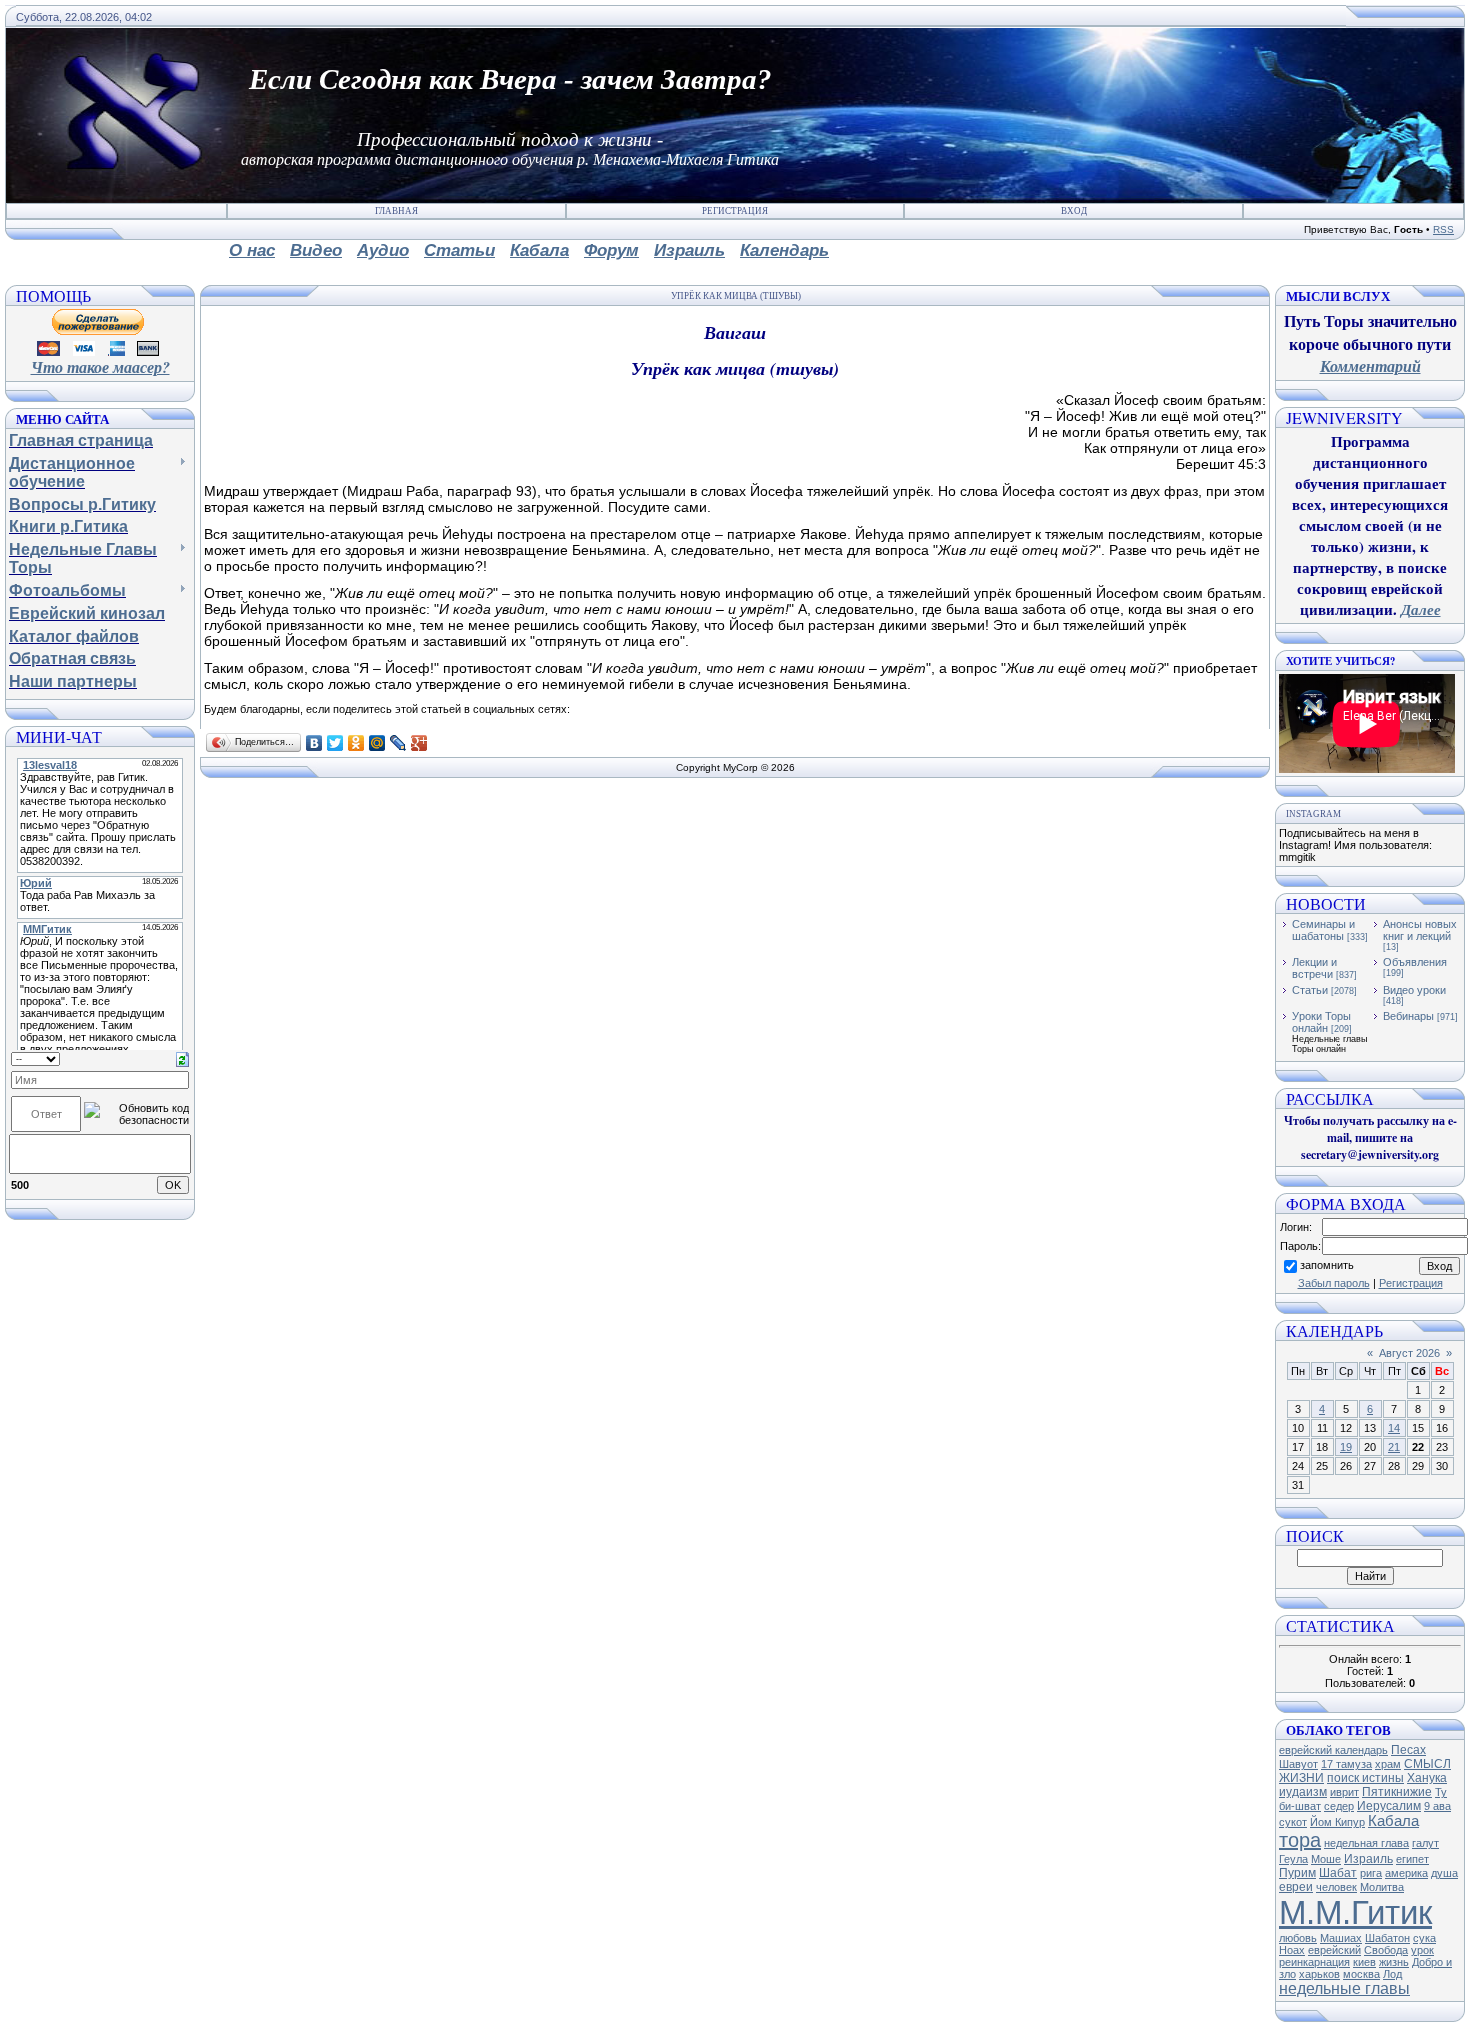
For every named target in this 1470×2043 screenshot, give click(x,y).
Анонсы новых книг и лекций (1420, 930)
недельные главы (1344, 1988)
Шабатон (1387, 1938)
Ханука (1427, 1778)
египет (1412, 1859)
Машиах (1341, 1938)
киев (1364, 1962)
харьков (1319, 1974)
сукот (1293, 1822)
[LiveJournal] (398, 743)
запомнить (1327, 1265)
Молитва (1382, 1887)
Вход (1074, 211)
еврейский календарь (1333, 1750)
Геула (1293, 1859)
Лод (1392, 1974)
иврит (1344, 1792)
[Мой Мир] (377, 743)
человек (1336, 1887)
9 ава (1437, 1806)
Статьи (1310, 990)
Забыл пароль (1334, 1283)
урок (1422, 1950)
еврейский (1334, 1950)
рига (1371, 1873)
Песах (1408, 1750)
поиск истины (1365, 1778)
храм (1388, 1764)
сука (1424, 1938)
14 (1394, 1428)
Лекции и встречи (1314, 968)
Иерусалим (1389, 1806)
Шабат (1338, 1873)
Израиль (1368, 1859)
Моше (1326, 1859)
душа (1444, 1873)
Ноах (1292, 1950)
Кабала (1393, 1821)
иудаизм (1303, 1792)
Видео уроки (1414, 990)
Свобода (1386, 1950)
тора (1300, 1840)
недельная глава (1366, 1843)
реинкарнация (1314, 1962)
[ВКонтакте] (314, 743)
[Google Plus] (419, 743)
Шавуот (1298, 1764)
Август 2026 (1409, 1353)
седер (1339, 1806)
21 (1394, 1447)
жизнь (1394, 1962)
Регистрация (735, 211)
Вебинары (1408, 1016)
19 (1346, 1447)
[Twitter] (335, 743)
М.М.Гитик (1355, 1912)
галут (1425, 1843)
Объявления (1415, 962)
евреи (1296, 1887)
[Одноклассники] (356, 743)
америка (1406, 1873)
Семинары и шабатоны (1323, 930)
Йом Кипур (1337, 1822)
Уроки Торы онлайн (1321, 1022)
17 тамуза (1346, 1764)
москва (1361, 1974)
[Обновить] (182, 1058)
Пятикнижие (1397, 1792)
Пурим (1297, 1873)
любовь (1298, 1938)
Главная (396, 211)
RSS (1443, 229)
